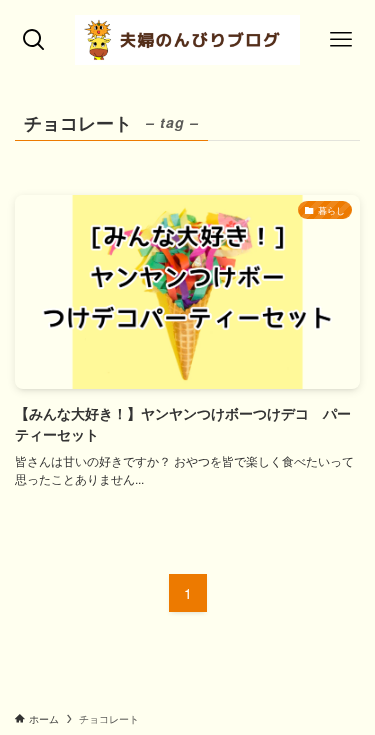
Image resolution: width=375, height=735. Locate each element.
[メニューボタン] (341, 40)
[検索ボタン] (34, 40)
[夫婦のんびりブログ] (187, 40)
